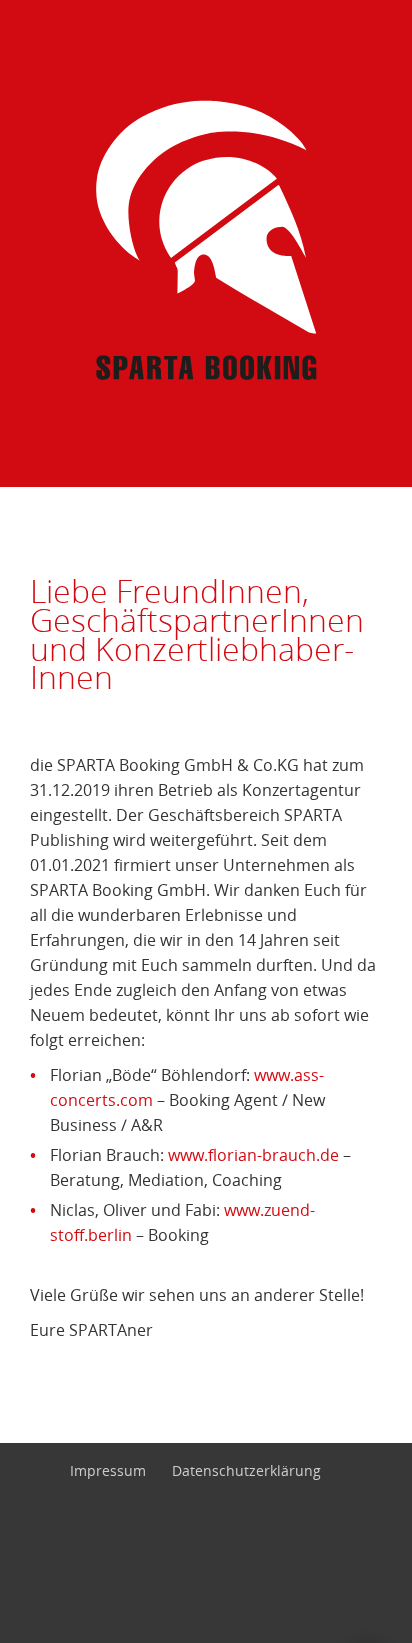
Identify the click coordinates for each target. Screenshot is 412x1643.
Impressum (108, 1471)
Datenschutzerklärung (246, 1471)
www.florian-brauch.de (253, 1155)
